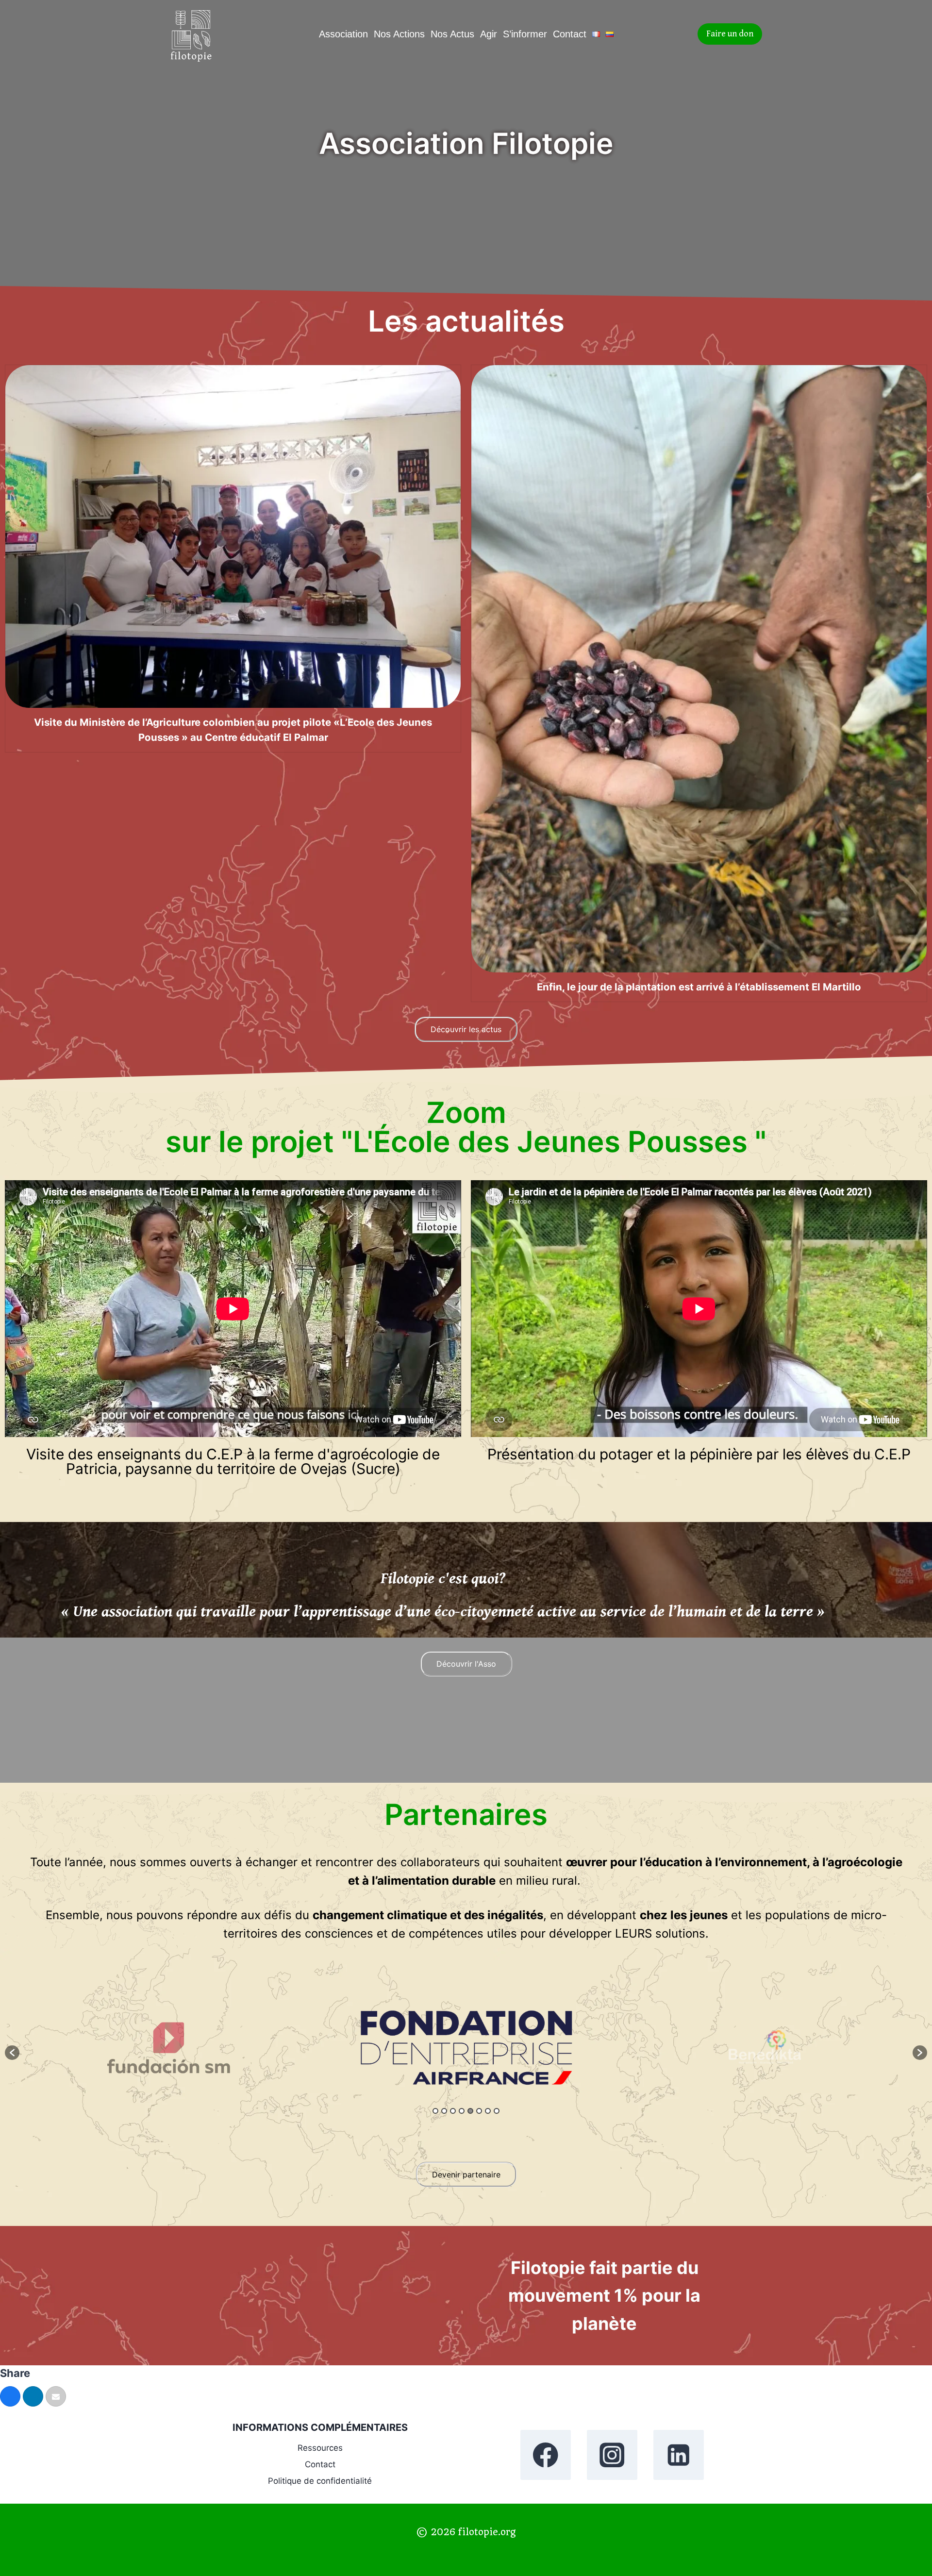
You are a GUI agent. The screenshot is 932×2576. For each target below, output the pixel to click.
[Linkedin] (678, 2455)
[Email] (56, 2396)
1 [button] (435, 2111)
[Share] (10, 2396)
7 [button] (488, 2111)
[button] (12, 2053)
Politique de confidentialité (320, 2481)
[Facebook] (545, 2455)
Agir (489, 34)
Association (343, 34)
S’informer (525, 34)
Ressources (320, 2448)
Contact (570, 34)
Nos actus (452, 34)
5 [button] (470, 2111)
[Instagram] (612, 2455)
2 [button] (444, 2111)
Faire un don (730, 34)
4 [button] (462, 2111)
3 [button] (453, 2111)
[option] (169, 2048)
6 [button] (479, 2111)
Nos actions (399, 34)
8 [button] (497, 2111)
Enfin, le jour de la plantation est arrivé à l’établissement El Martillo (699, 987)
